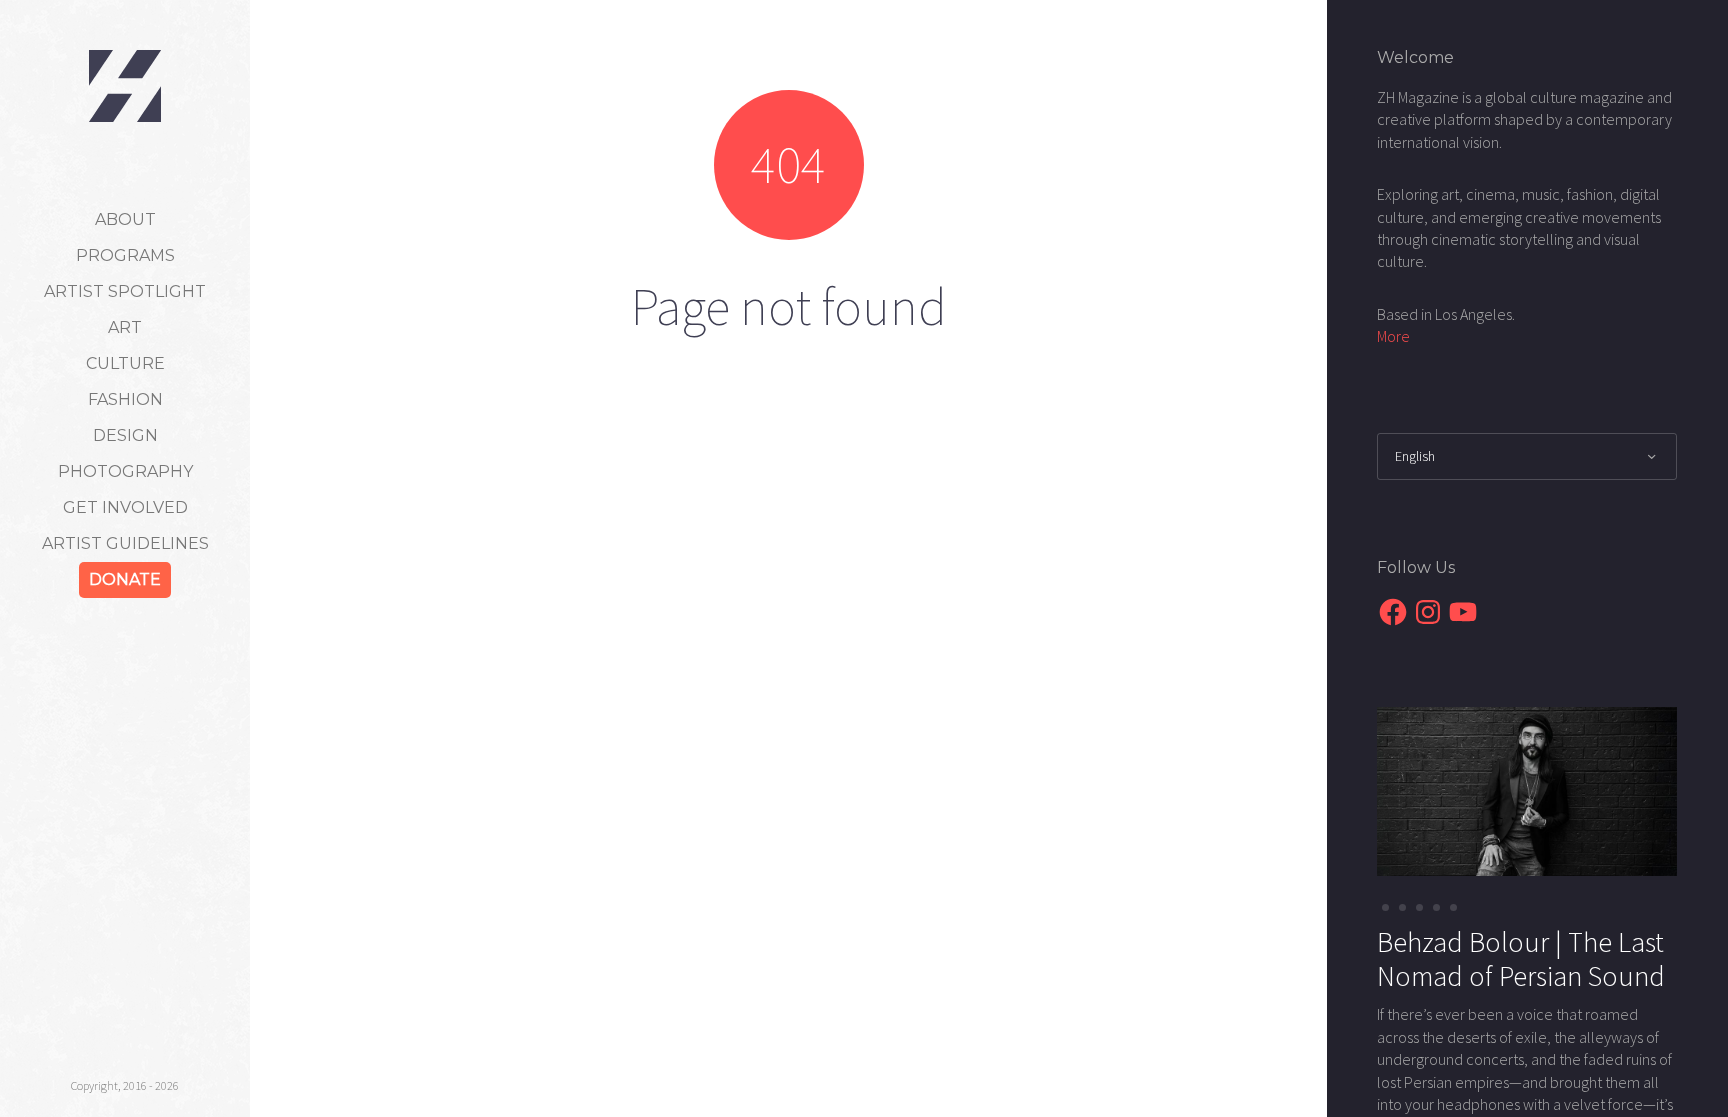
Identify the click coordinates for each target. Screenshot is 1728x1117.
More (1393, 336)
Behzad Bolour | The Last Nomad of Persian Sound (1521, 959)
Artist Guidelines (125, 543)
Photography (125, 471)
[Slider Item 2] (1419, 907)
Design (125, 435)
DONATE (125, 579)
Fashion (125, 399)
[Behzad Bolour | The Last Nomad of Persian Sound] (1527, 790)
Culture (125, 363)
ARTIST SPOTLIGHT (125, 291)
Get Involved (125, 507)
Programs (125, 255)
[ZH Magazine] (125, 86)
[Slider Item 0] (1385, 907)
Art (125, 327)
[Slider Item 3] (1436, 907)
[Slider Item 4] (1453, 907)
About (125, 219)
